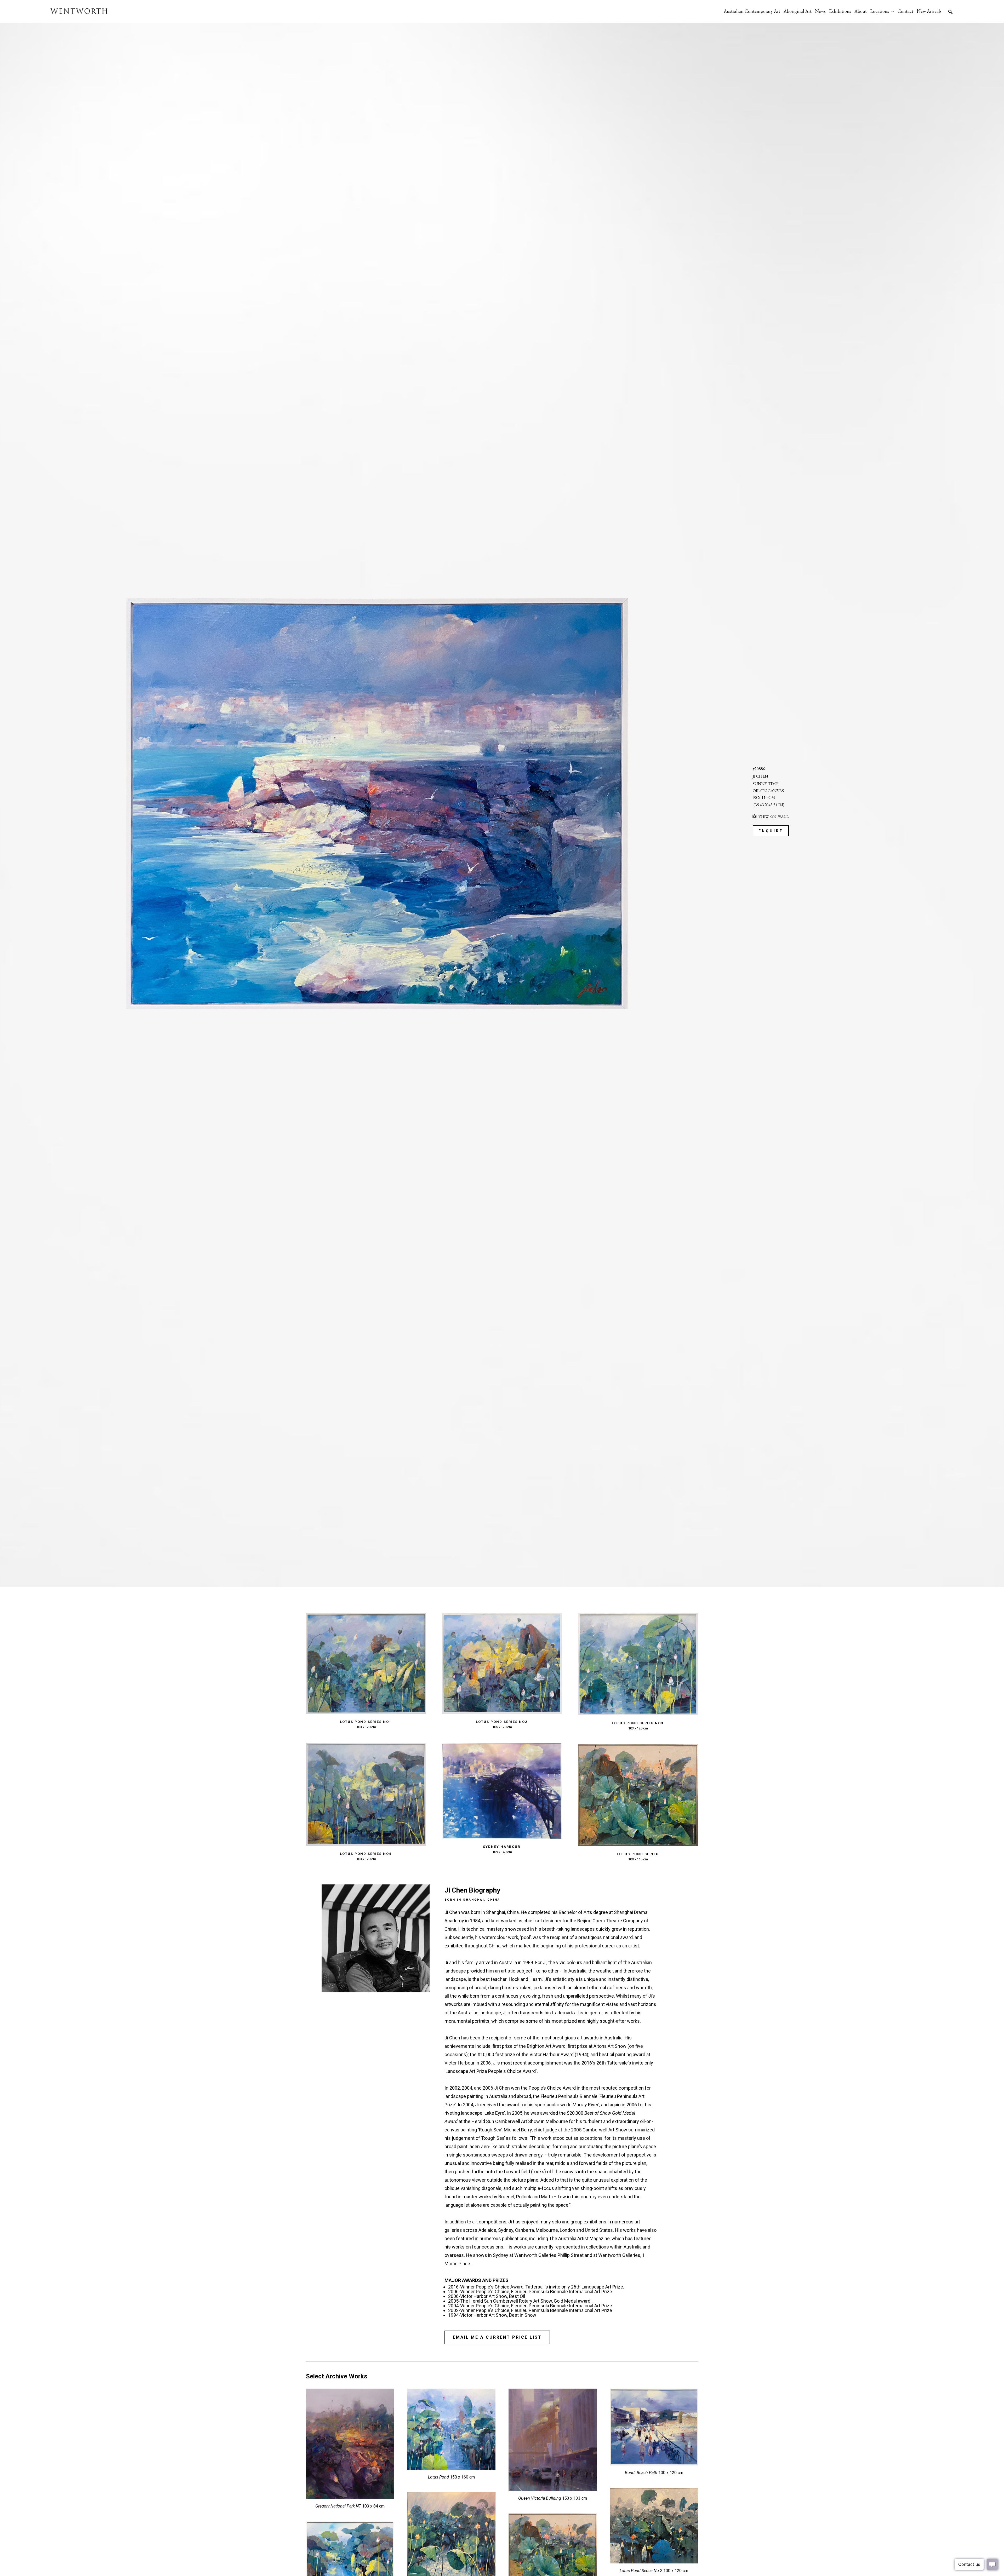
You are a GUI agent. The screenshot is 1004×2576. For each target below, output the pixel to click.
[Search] (950, 12)
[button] (882, 11)
